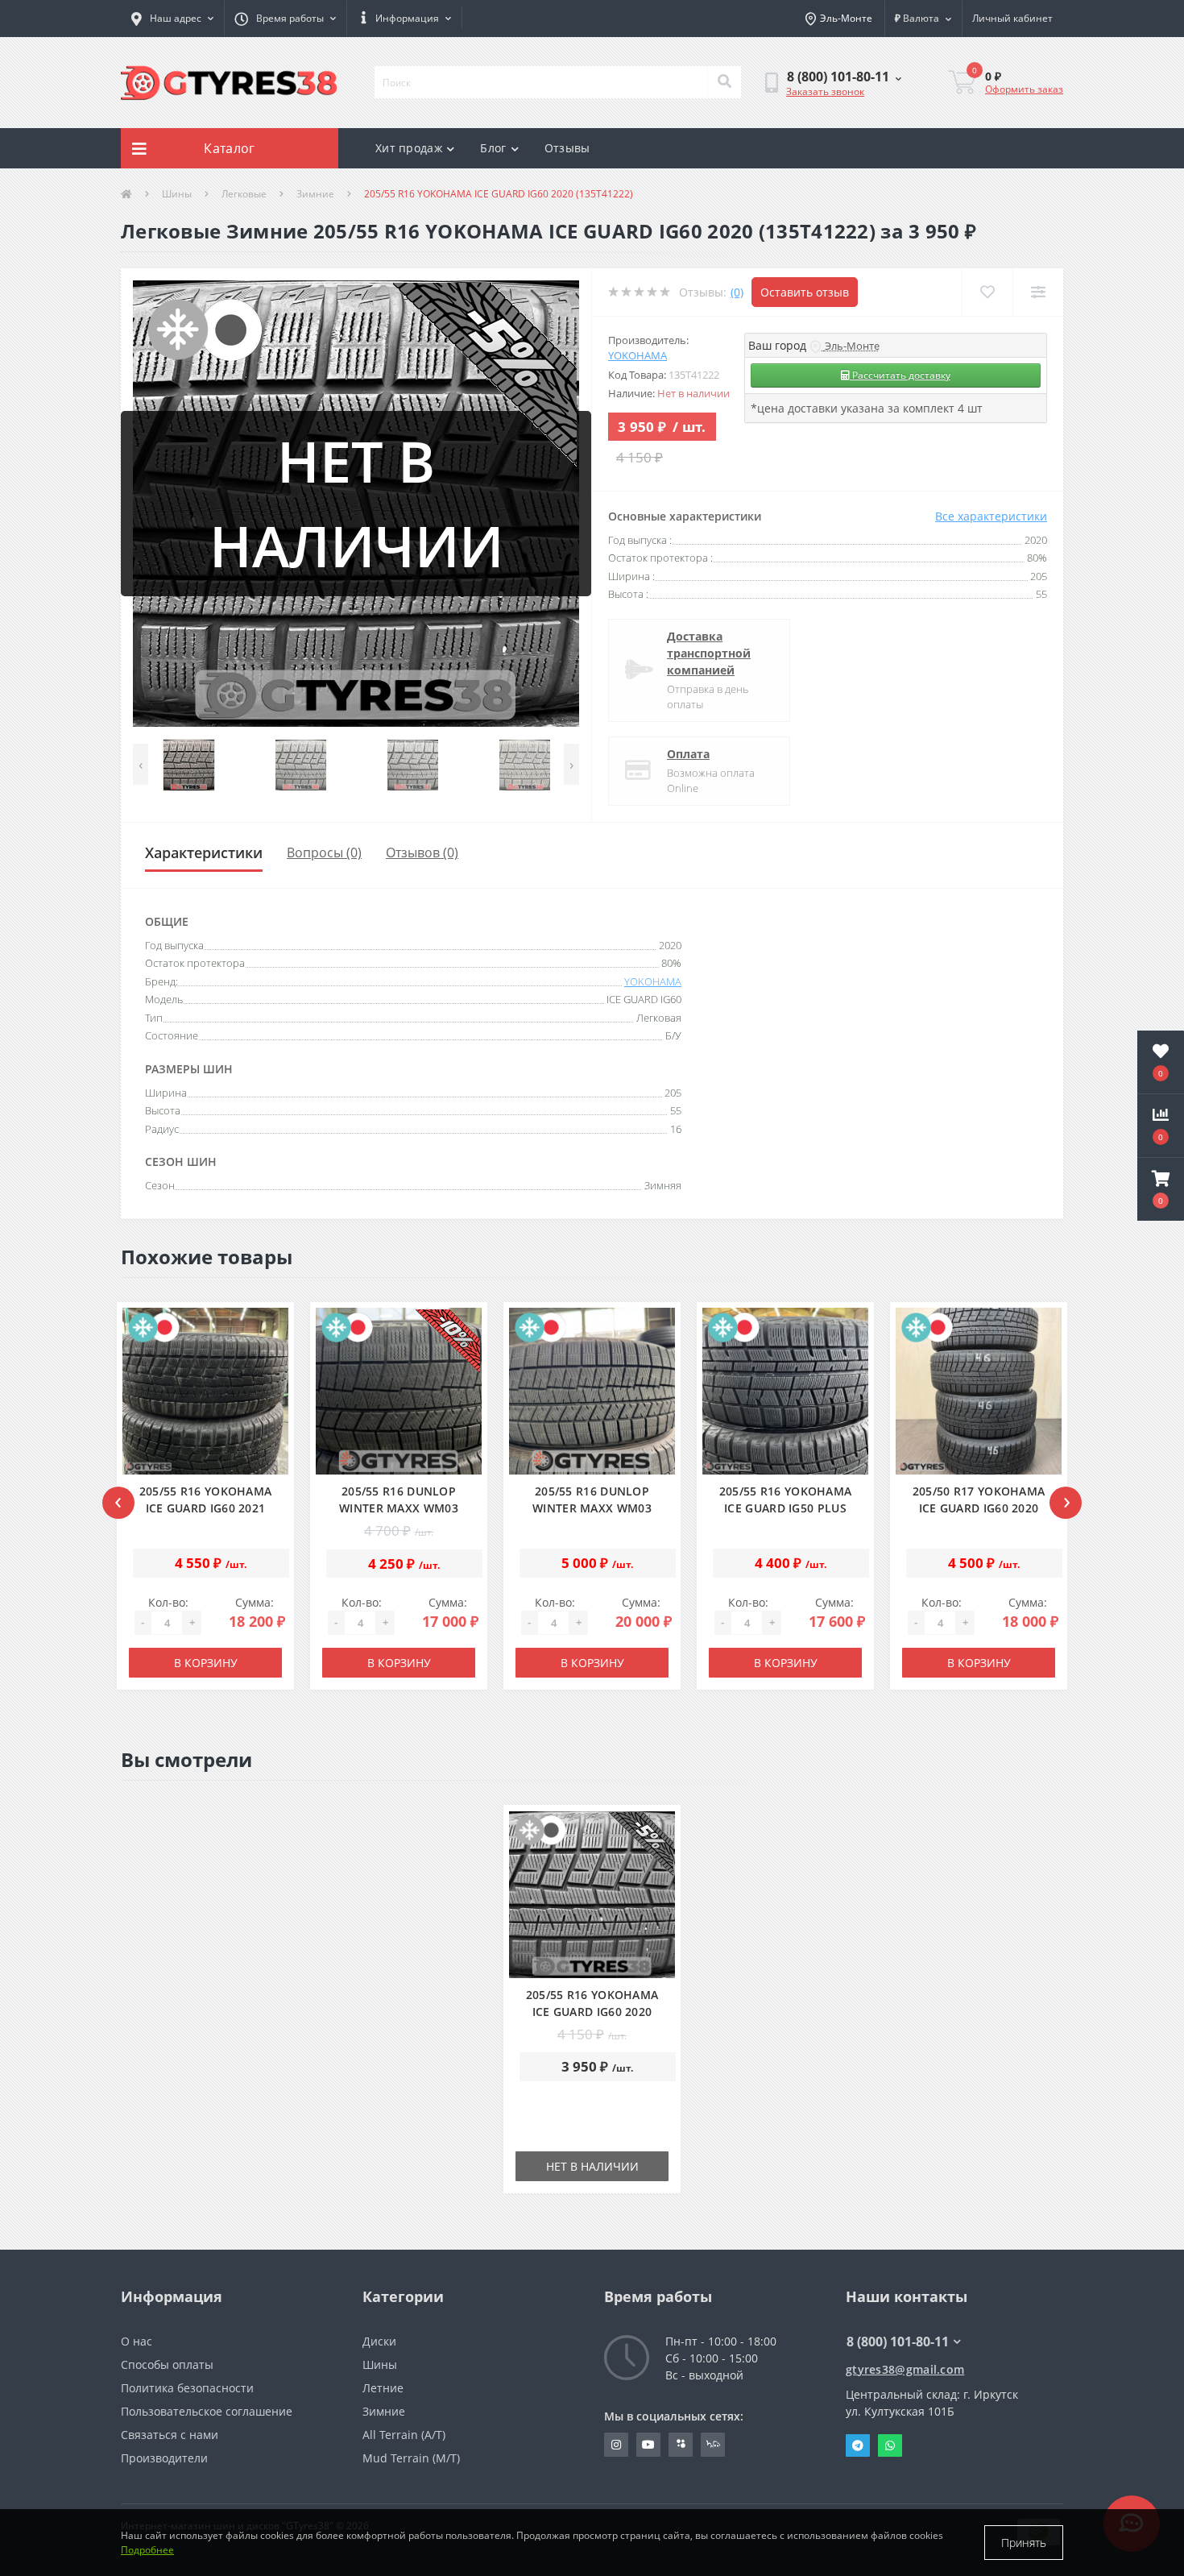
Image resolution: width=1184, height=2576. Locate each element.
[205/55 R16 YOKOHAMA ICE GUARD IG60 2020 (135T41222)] (592, 1895)
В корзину (206, 1663)
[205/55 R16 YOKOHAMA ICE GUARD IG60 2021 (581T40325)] (206, 1391)
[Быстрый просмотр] (271, 1443)
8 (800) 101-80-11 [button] (898, 2342)
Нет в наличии (592, 2166)
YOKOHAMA (638, 355)
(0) (737, 292)
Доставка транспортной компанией (709, 653)
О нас (137, 2341)
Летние (383, 2388)
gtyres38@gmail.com (905, 2369)
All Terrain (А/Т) (404, 2435)
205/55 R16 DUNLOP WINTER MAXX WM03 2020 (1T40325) (592, 1508)
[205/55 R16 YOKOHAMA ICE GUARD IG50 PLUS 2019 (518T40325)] (786, 1391)
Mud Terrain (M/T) (411, 2458)
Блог (493, 148)
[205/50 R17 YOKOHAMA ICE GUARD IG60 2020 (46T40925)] (979, 1391)
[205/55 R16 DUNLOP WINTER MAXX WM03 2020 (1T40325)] (592, 1391)
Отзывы (567, 148)
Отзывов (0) (422, 852)
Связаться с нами (170, 2435)
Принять (1024, 2543)
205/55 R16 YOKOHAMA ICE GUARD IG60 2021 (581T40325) (206, 1508)
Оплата (688, 754)
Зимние (315, 194)
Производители (164, 2458)
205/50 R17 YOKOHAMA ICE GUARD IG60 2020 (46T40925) (979, 1508)
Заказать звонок (825, 91)
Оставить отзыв (805, 292)
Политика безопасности (187, 2388)
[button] (285, 19)
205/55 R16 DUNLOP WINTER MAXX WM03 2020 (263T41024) (399, 1508)
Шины (177, 194)
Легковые (244, 194)
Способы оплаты (167, 2364)
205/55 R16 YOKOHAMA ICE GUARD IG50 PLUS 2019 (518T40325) (786, 1508)
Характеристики (204, 852)
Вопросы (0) (324, 852)
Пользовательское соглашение (207, 2411)
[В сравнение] (271, 1415)
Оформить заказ (1024, 89)
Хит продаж (409, 148)
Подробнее (147, 2550)
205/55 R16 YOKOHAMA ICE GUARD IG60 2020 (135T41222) (592, 2012)
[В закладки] (271, 1386)
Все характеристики (991, 516)
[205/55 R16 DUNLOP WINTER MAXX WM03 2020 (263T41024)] (399, 1391)
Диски (379, 2341)
